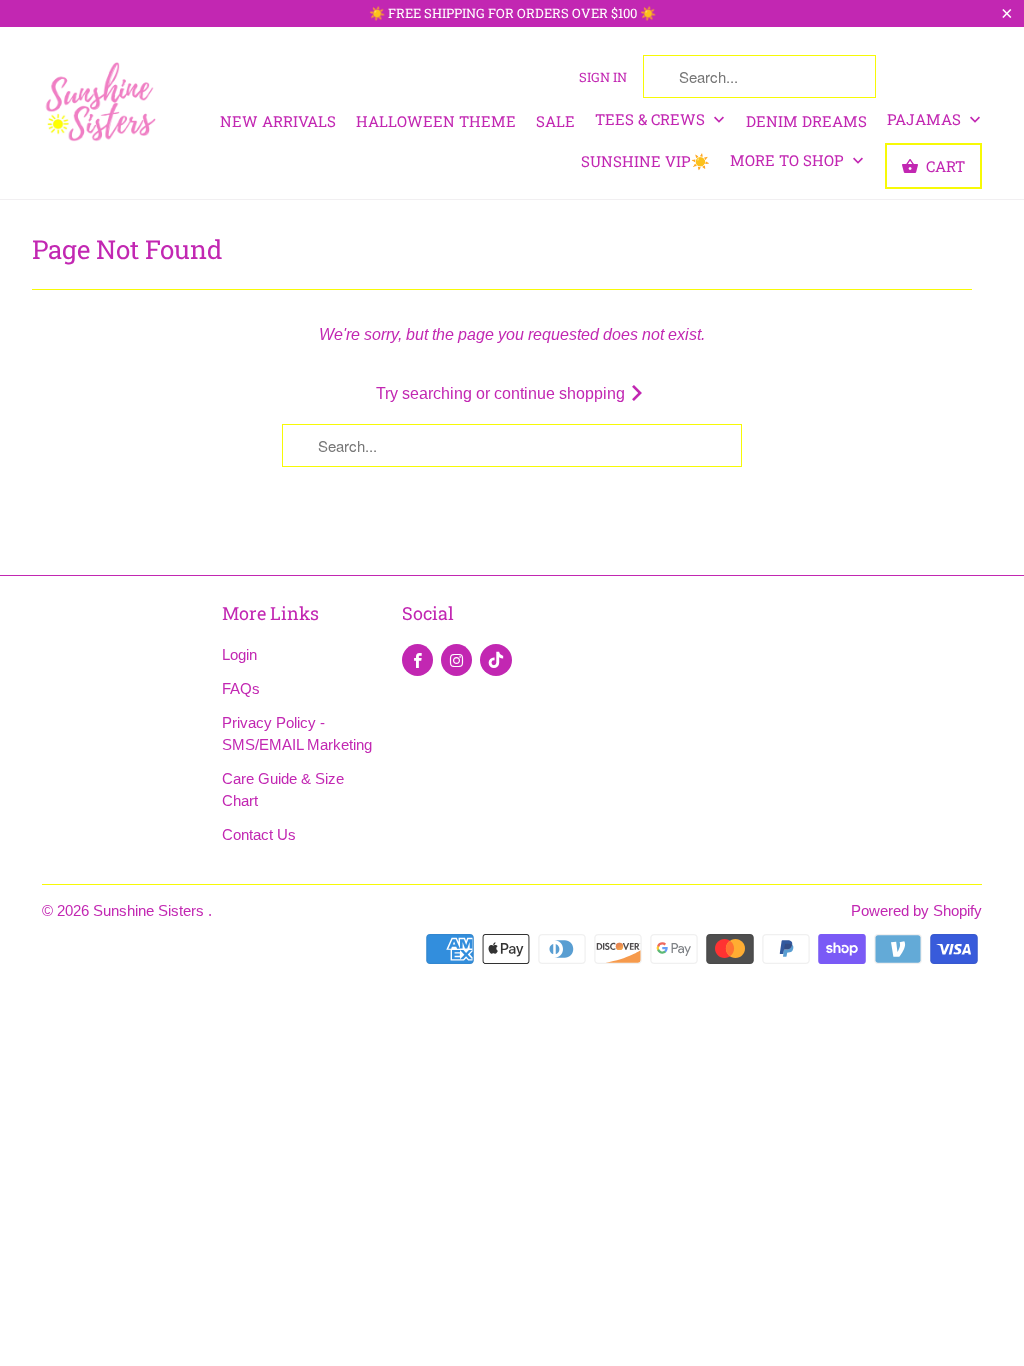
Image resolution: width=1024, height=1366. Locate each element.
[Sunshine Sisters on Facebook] (417, 660)
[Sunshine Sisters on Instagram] (456, 660)
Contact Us (259, 834)
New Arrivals (278, 121)
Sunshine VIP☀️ (645, 161)
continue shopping (561, 393)
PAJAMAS (926, 119)
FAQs (241, 688)
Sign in (603, 77)
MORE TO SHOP (789, 160)
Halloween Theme (436, 121)
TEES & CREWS (652, 119)
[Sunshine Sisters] (102, 99)
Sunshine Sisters (150, 910)
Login (239, 654)
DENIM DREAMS (806, 121)
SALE (555, 121)
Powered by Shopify (916, 910)
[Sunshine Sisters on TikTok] (496, 660)
